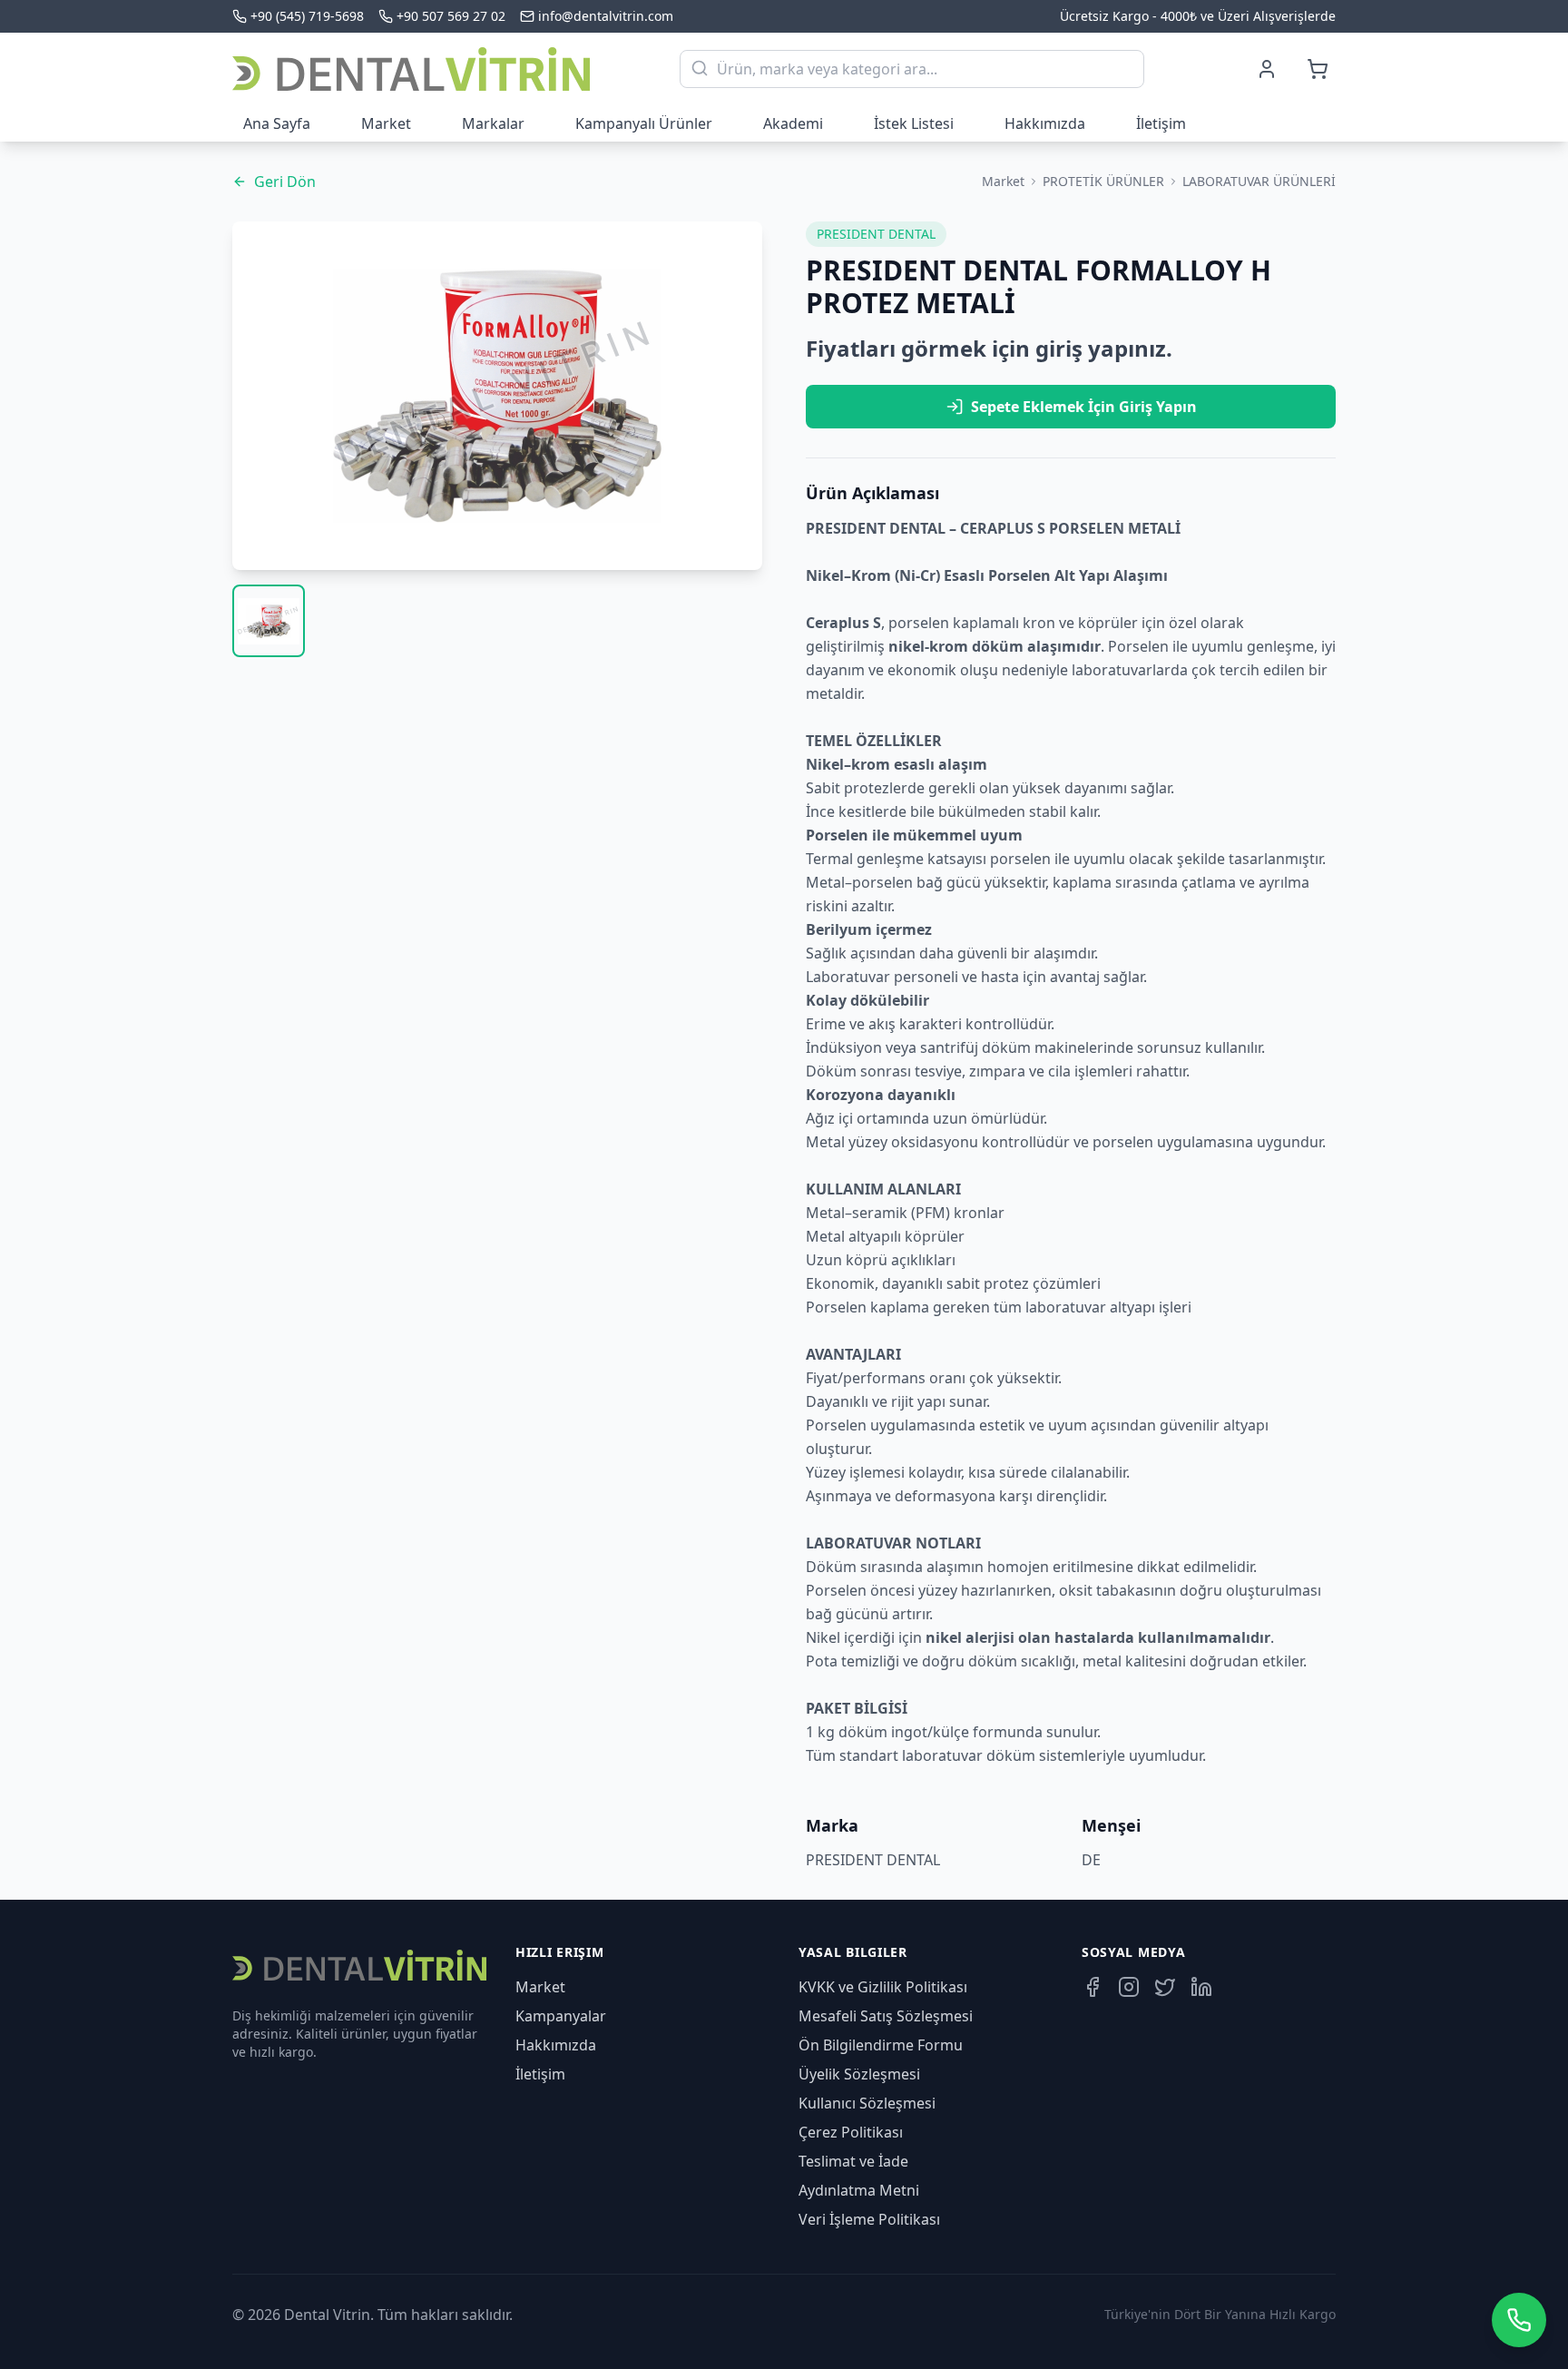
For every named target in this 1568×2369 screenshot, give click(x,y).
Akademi (793, 123)
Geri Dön (285, 182)
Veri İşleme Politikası (869, 2219)
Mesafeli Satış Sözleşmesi (886, 2016)
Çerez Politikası (851, 2132)
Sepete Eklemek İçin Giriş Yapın (1084, 407)
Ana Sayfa (277, 123)
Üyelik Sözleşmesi (859, 2074)
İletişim (1161, 123)
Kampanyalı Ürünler (644, 123)
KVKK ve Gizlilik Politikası (883, 1987)
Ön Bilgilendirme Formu (881, 2045)
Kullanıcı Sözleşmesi (867, 2103)
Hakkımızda (1045, 123)
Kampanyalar (561, 2016)
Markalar (493, 123)
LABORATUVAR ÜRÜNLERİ (1259, 181)
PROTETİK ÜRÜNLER (1103, 181)
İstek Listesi (914, 123)
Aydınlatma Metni (859, 2190)
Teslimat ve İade (853, 2161)
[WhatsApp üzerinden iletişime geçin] (1519, 2320)
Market (386, 123)
